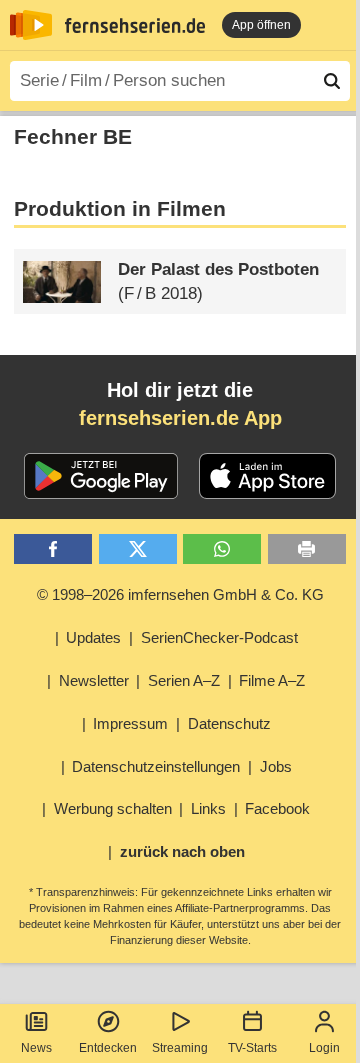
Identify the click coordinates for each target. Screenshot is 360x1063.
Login (324, 1048)
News (36, 1048)
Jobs (276, 766)
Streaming (180, 1048)
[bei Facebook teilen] (53, 549)
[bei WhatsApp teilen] (222, 549)
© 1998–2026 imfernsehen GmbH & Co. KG (180, 594)
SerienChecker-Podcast (219, 637)
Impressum (130, 723)
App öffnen (261, 25)
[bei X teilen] (138, 549)
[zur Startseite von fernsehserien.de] (31, 25)
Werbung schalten (113, 808)
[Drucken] (307, 549)
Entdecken (108, 1048)
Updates (93, 637)
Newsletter (94, 680)
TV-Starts (252, 1048)
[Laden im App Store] (268, 476)
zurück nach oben (182, 851)
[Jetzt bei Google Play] (101, 476)
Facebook (277, 808)
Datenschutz (229, 723)
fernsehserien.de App (180, 418)
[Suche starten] (332, 81)
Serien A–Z (184, 680)
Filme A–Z (272, 680)
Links (208, 808)
